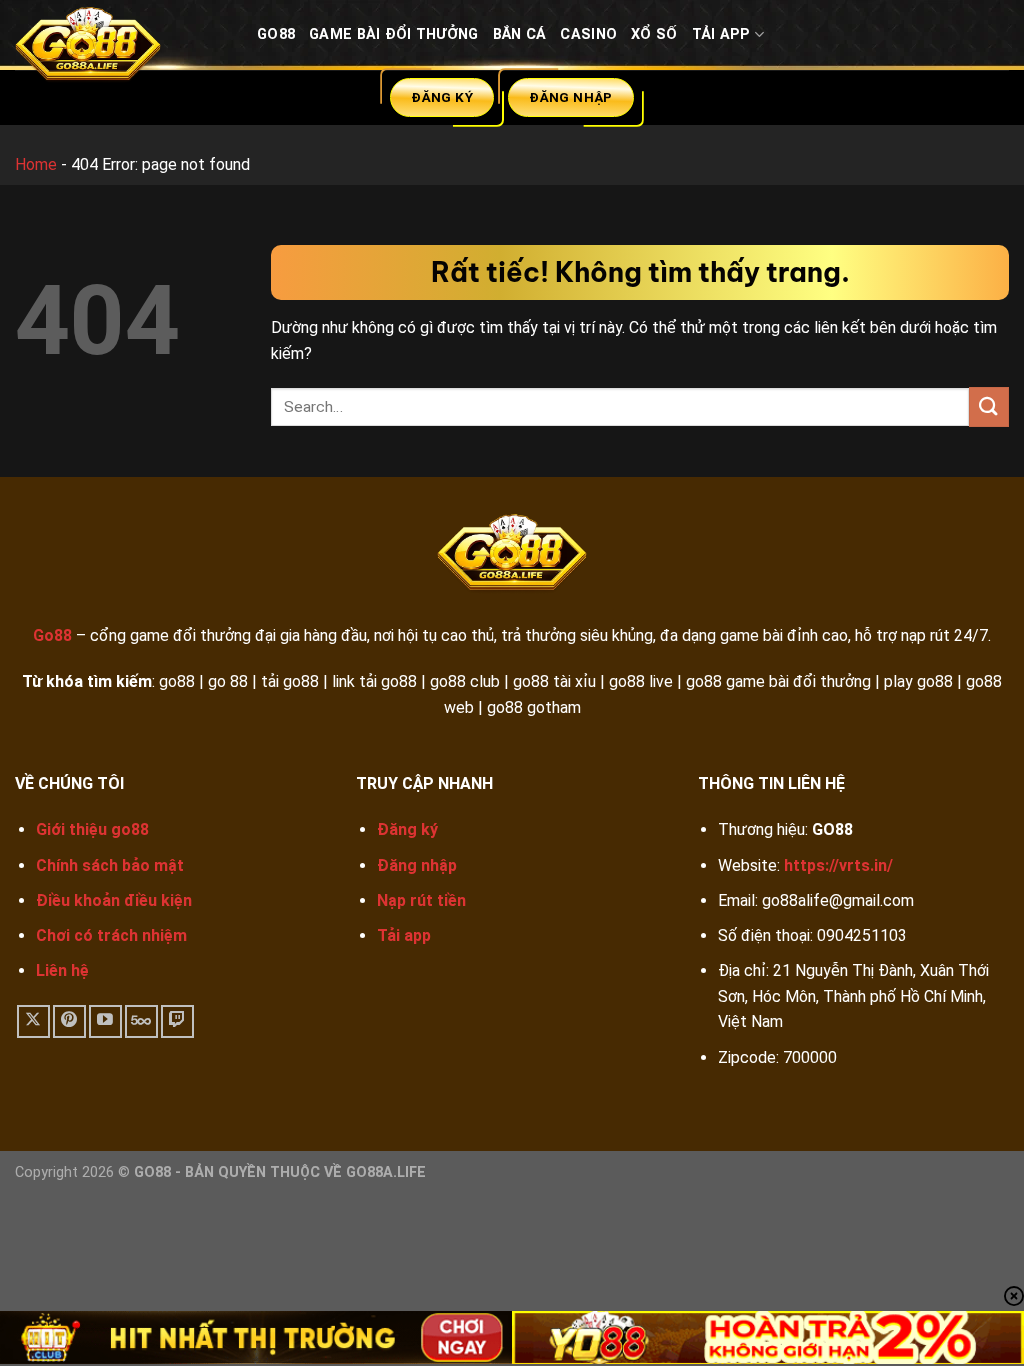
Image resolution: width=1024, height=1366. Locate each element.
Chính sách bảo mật (110, 865)
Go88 (276, 34)
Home (36, 164)
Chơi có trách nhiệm (111, 935)
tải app (721, 34)
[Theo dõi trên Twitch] (177, 1021)
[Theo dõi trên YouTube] (105, 1021)
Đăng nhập (417, 865)
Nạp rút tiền (421, 900)
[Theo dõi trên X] (33, 1021)
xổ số (654, 34)
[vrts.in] (121, 48)
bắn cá (520, 34)
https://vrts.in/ (838, 865)
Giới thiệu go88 (92, 829)
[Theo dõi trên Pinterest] (69, 1021)
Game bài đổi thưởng (393, 34)
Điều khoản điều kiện (114, 900)
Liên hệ (62, 970)
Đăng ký (407, 829)
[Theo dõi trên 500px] (141, 1021)
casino (588, 34)
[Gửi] (989, 406)
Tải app (404, 935)
